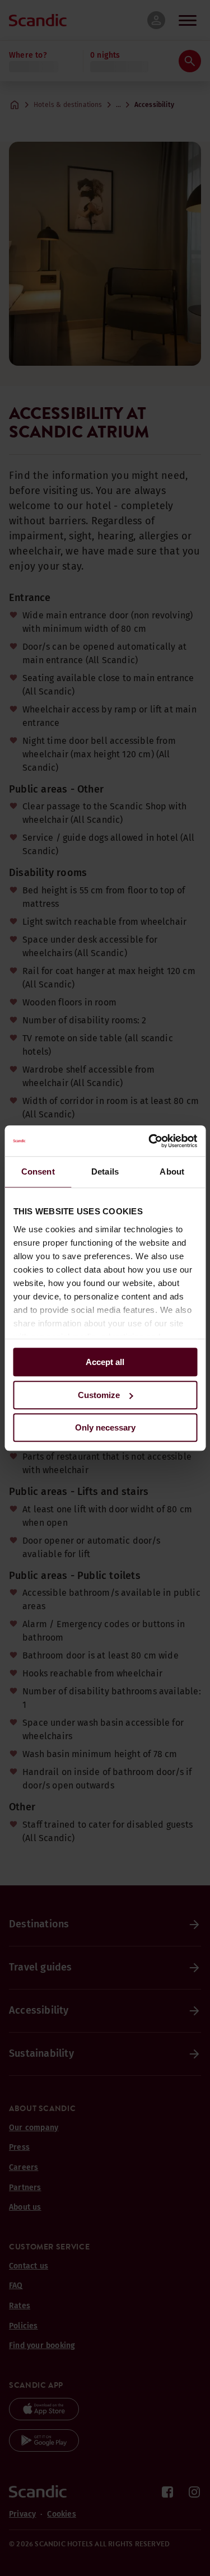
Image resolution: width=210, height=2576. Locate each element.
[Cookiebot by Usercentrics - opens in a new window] (150, 1141)
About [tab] (172, 1171)
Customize (99, 1395)
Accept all (105, 1362)
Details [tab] (105, 1171)
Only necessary (105, 1427)
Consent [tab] (38, 1171)
